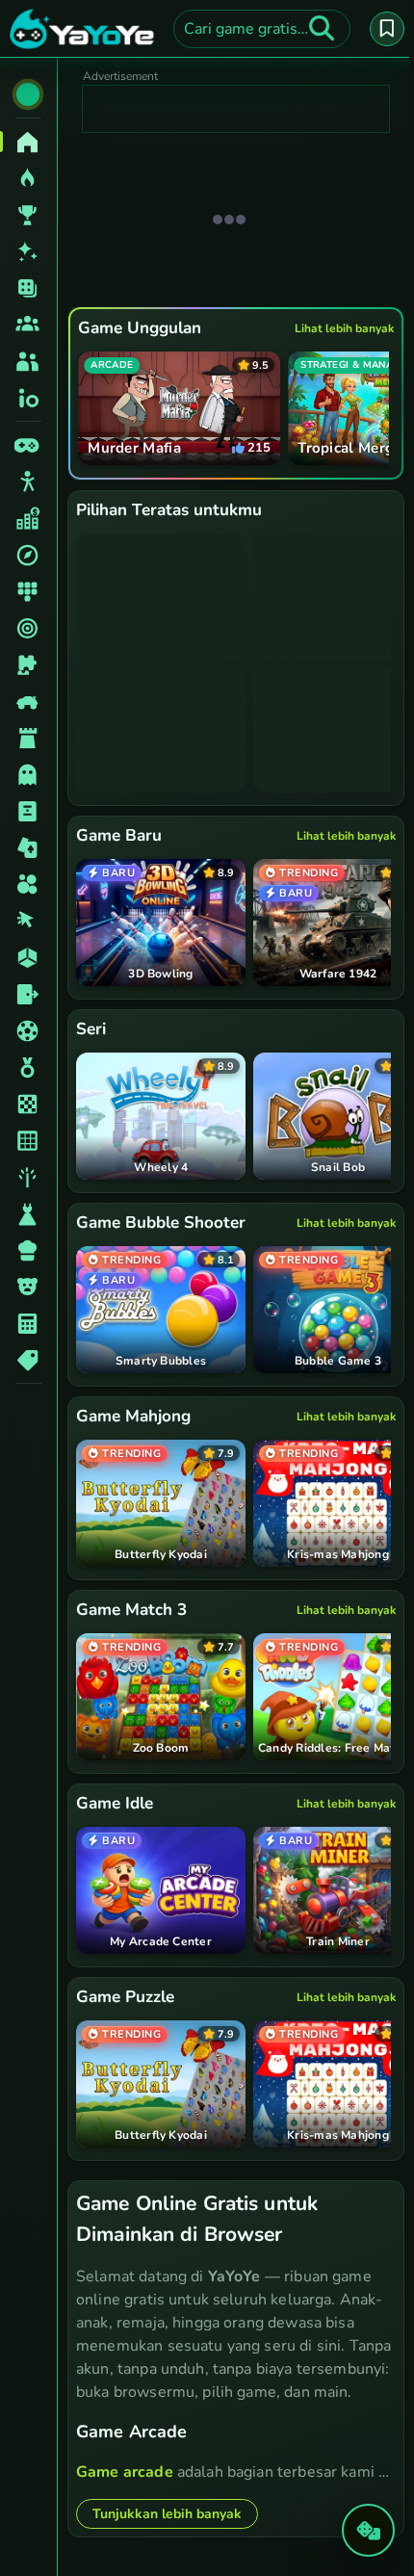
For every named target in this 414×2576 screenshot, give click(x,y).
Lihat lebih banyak (344, 328)
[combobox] (262, 29)
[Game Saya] (387, 29)
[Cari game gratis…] (322, 29)
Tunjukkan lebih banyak (167, 2497)
